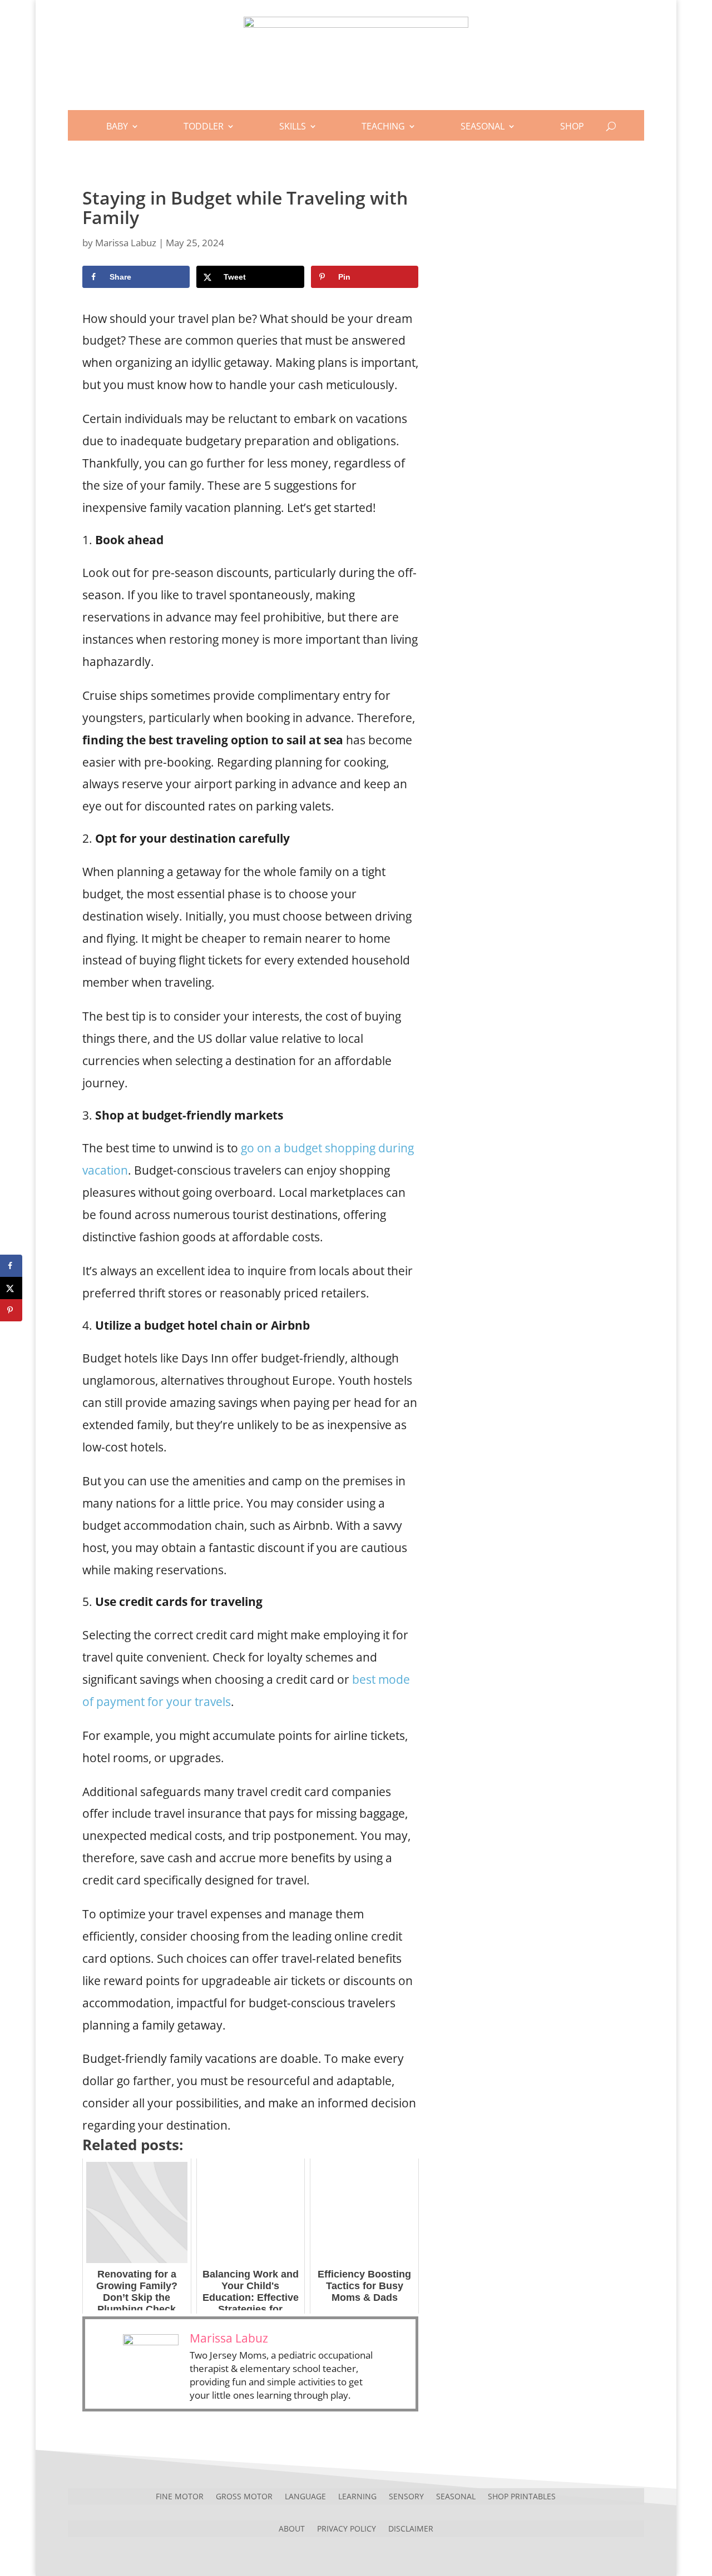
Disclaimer (411, 2528)
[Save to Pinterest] (11, 1310)
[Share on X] (11, 1288)
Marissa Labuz (126, 243)
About (292, 2528)
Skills (293, 126)
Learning (357, 2496)
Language (305, 2496)
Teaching (383, 126)
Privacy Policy (347, 2528)
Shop (572, 126)
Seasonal (483, 126)
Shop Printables (522, 2496)
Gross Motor (244, 2496)
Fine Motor (180, 2496)
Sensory (406, 2496)
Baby (117, 126)
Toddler (204, 126)
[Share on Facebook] (11, 1266)
